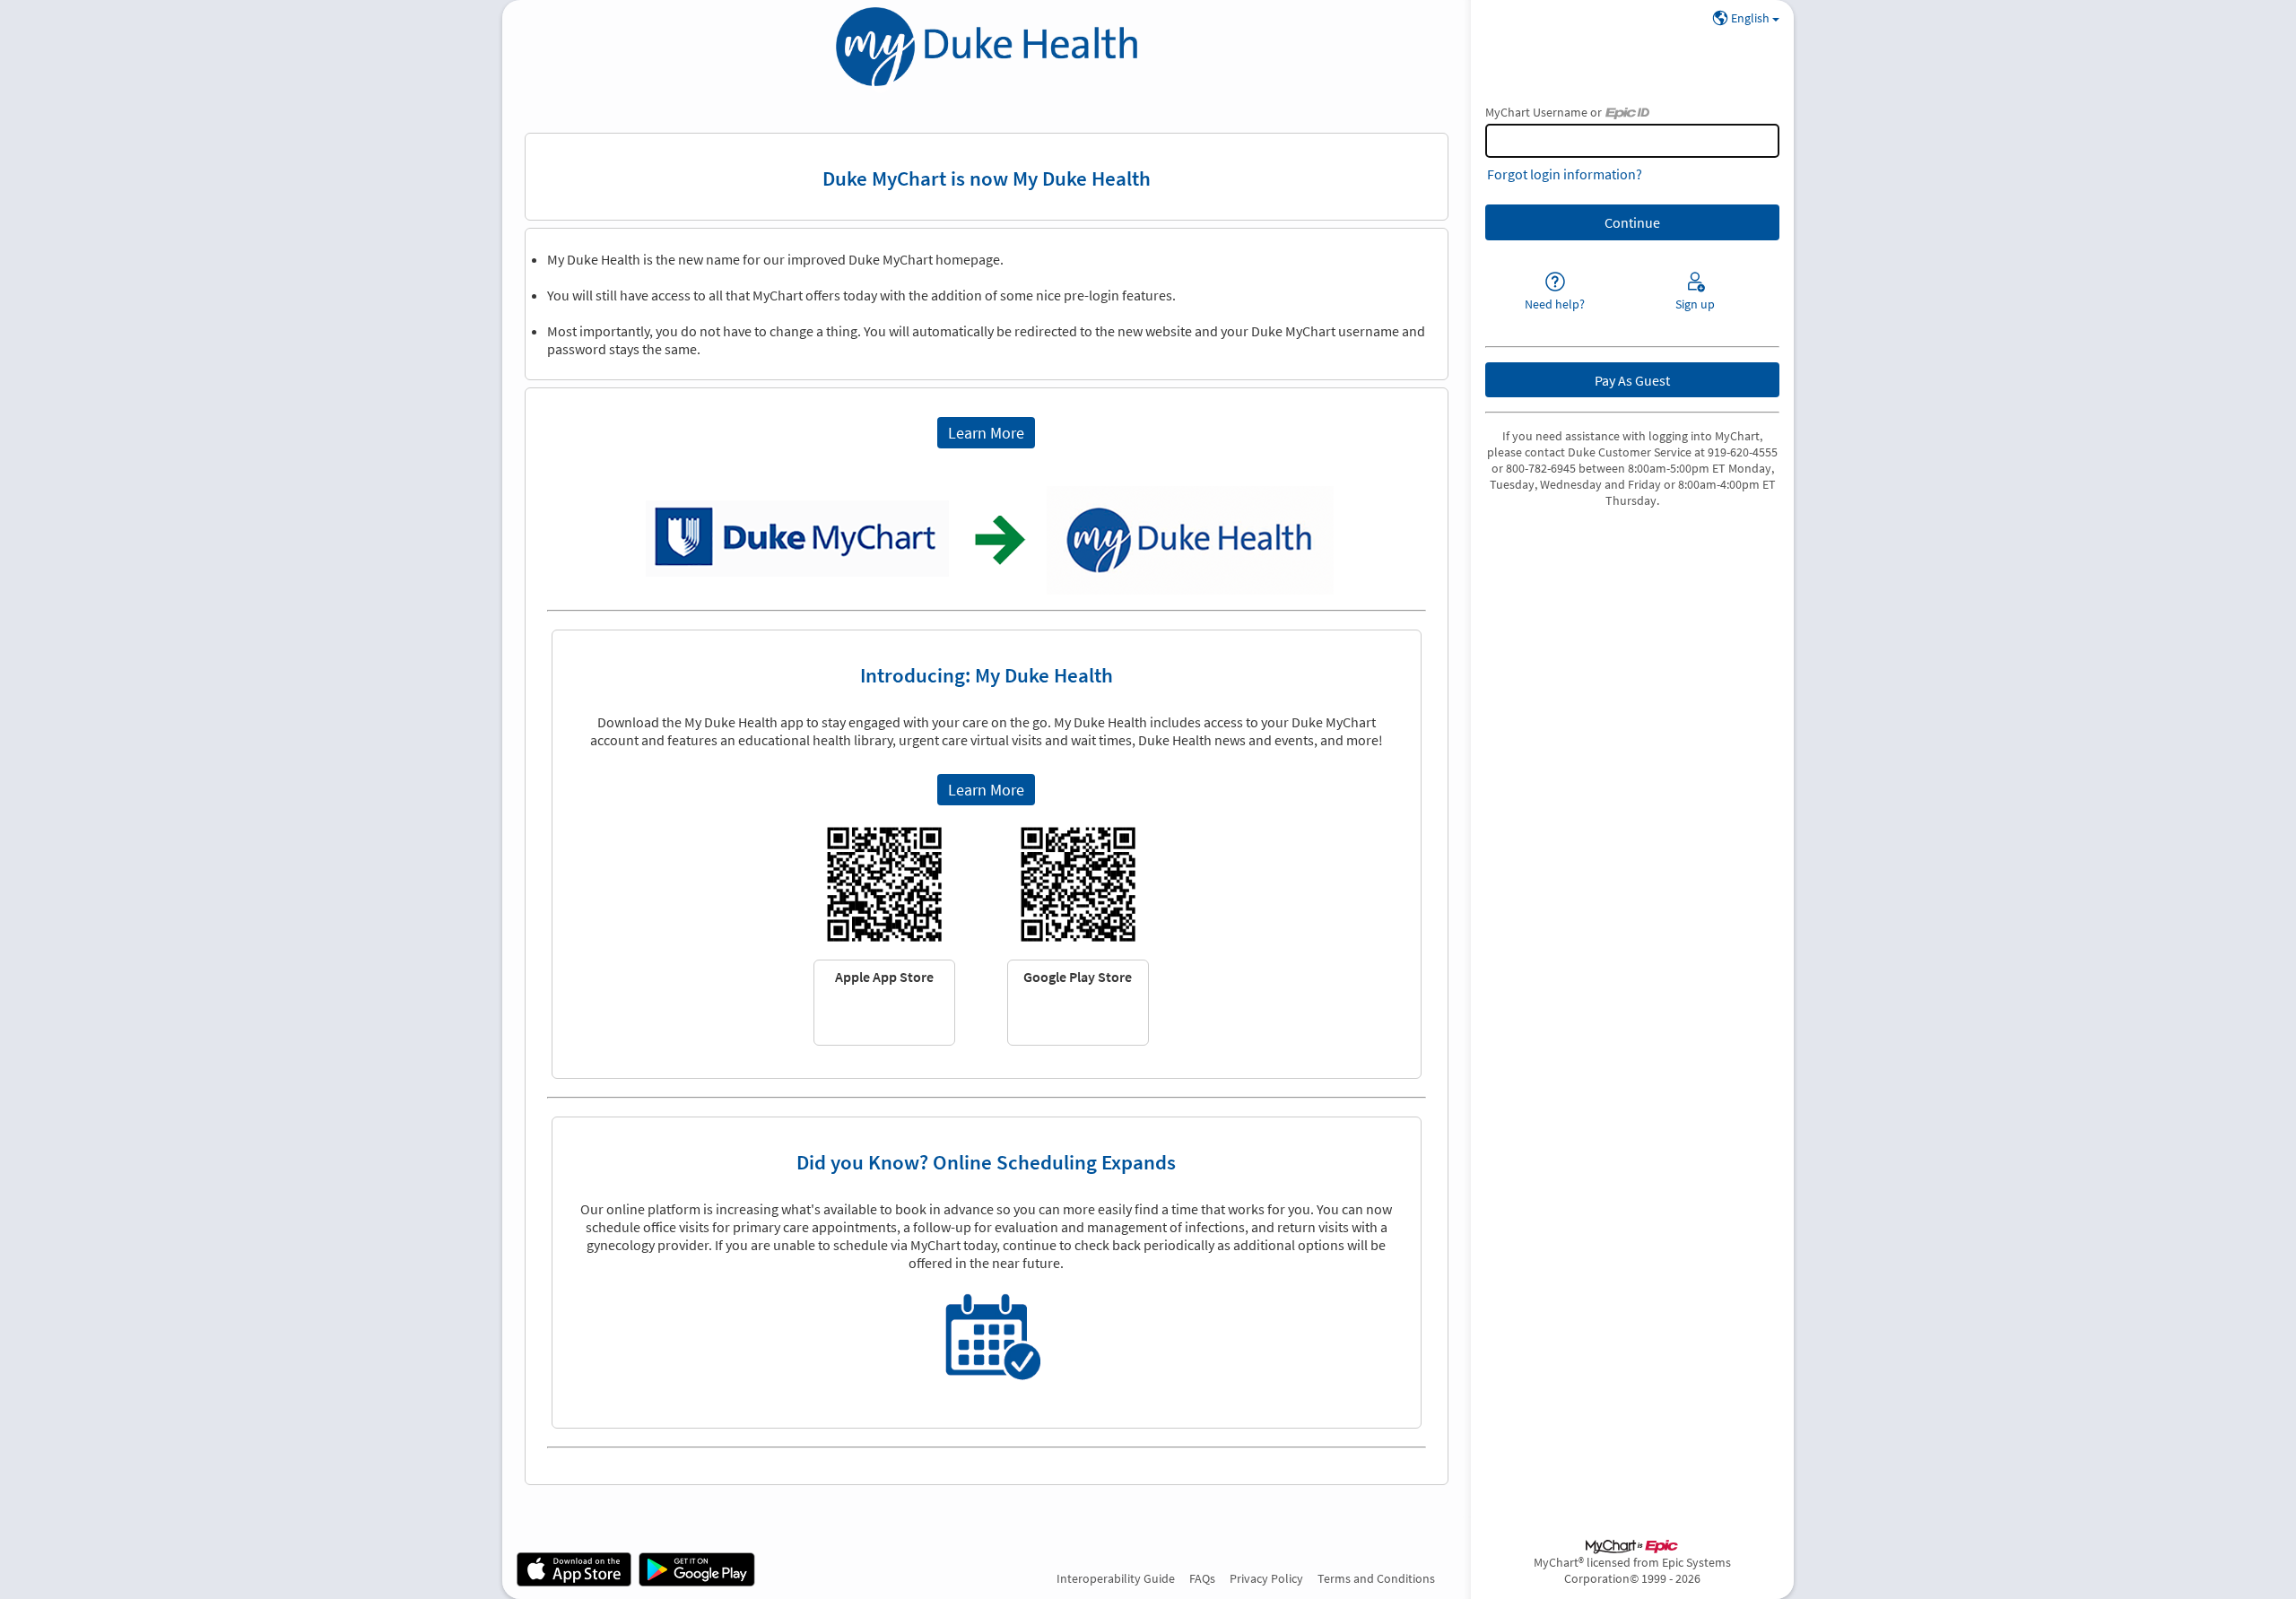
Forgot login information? (1565, 174)
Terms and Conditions (1376, 1578)
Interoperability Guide (1116, 1578)
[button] (986, 433)
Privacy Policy (1266, 1578)
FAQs (1202, 1578)
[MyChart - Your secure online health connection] (987, 50)
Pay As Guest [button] (1632, 380)
